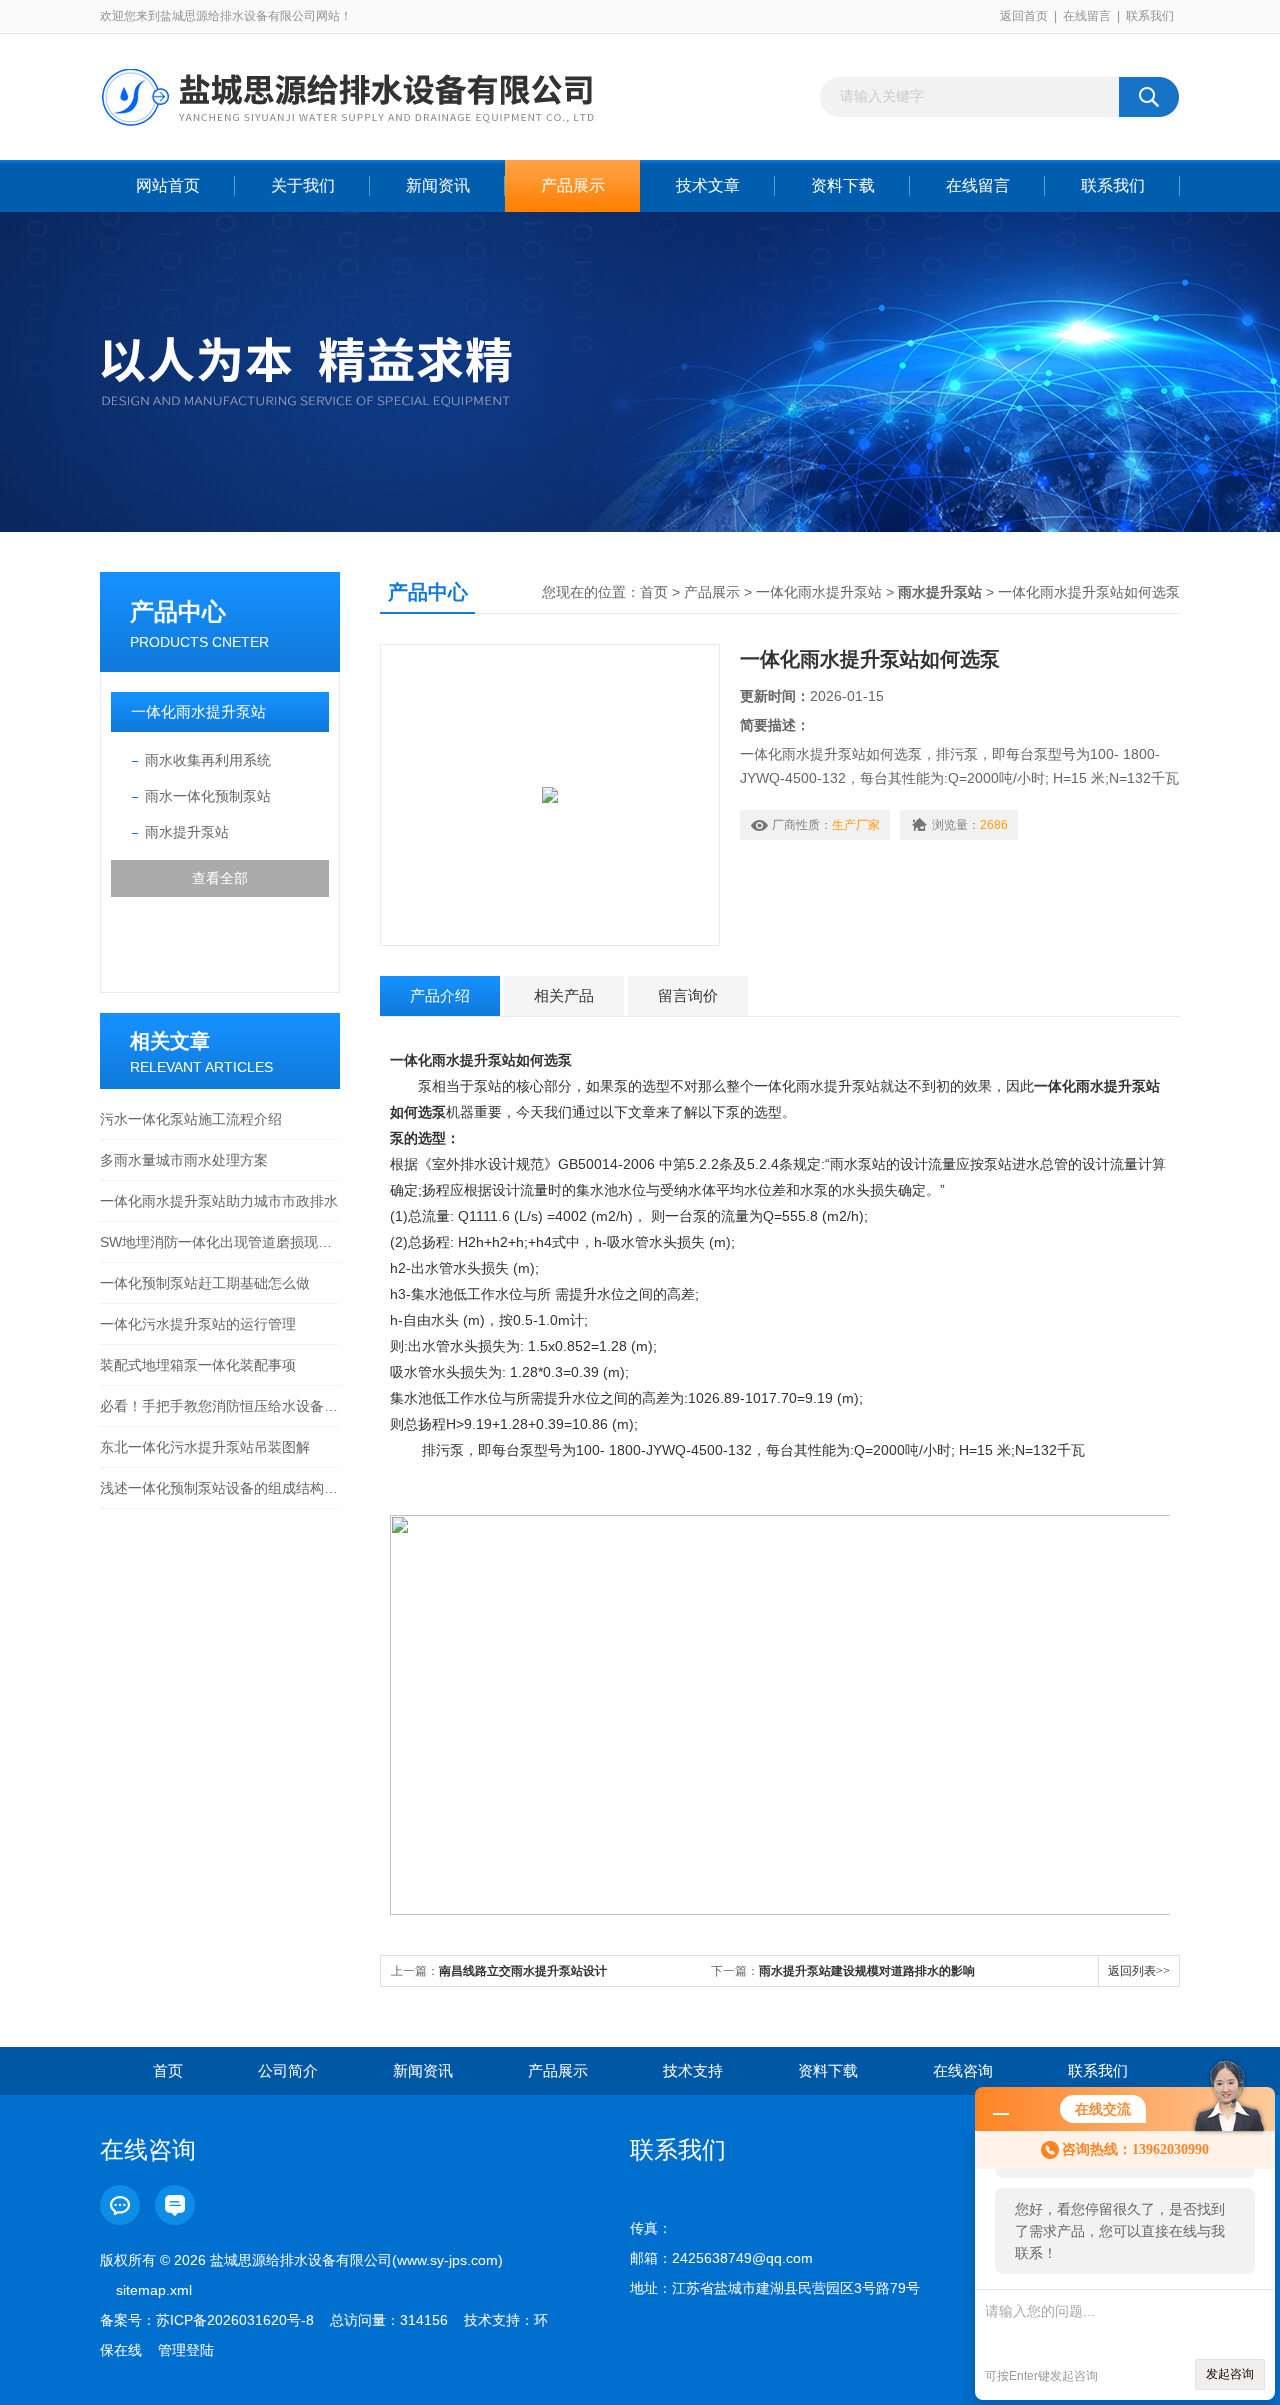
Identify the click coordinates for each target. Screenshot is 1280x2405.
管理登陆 (186, 2350)
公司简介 (288, 2070)
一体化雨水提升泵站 (198, 711)
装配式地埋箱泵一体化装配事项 (198, 1365)
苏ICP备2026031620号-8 (235, 2320)
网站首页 (168, 185)
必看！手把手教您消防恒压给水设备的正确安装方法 (220, 1406)
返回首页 (1024, 16)
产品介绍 (440, 995)
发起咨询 (1230, 2374)
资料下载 (843, 185)
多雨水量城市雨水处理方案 (184, 1160)
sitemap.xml (154, 2290)
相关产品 (564, 995)
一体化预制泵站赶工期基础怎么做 (205, 1283)
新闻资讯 (438, 185)
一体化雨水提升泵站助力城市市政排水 (219, 1201)
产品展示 (573, 185)
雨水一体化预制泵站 (208, 796)
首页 (654, 592)
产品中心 (178, 611)
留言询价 (688, 995)
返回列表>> (1139, 1971)
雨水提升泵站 (187, 832)
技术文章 (708, 185)
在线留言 (1087, 16)
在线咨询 (963, 2070)
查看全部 (220, 878)
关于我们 (303, 185)
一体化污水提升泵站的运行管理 (198, 1324)
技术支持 (693, 2070)
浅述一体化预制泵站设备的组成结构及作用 (220, 1488)
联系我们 (1150, 16)
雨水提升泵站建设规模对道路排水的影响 (867, 1971)
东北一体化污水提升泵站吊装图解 (205, 1447)
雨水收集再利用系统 (208, 760)
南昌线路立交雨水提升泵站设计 (523, 1971)
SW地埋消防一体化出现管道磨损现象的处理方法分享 (220, 1242)
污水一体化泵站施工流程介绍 (191, 1119)
